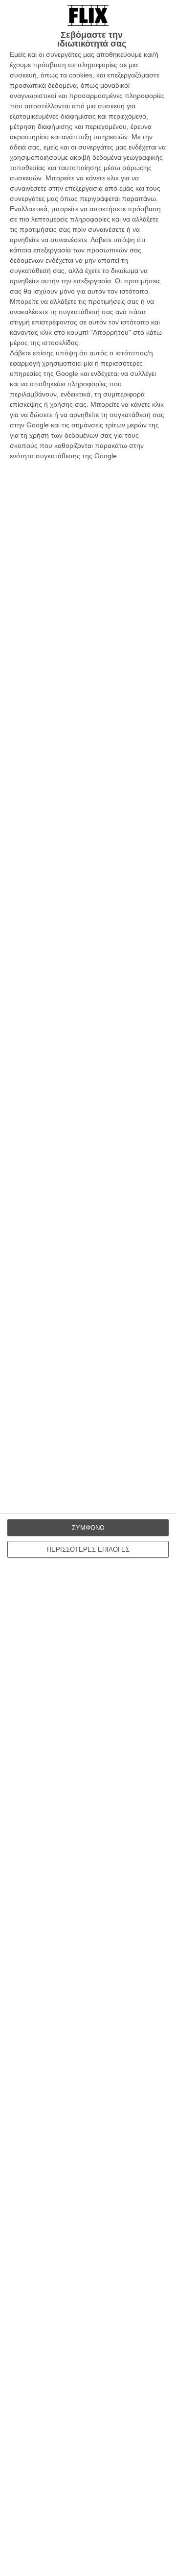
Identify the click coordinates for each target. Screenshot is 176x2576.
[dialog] (88, 1288)
